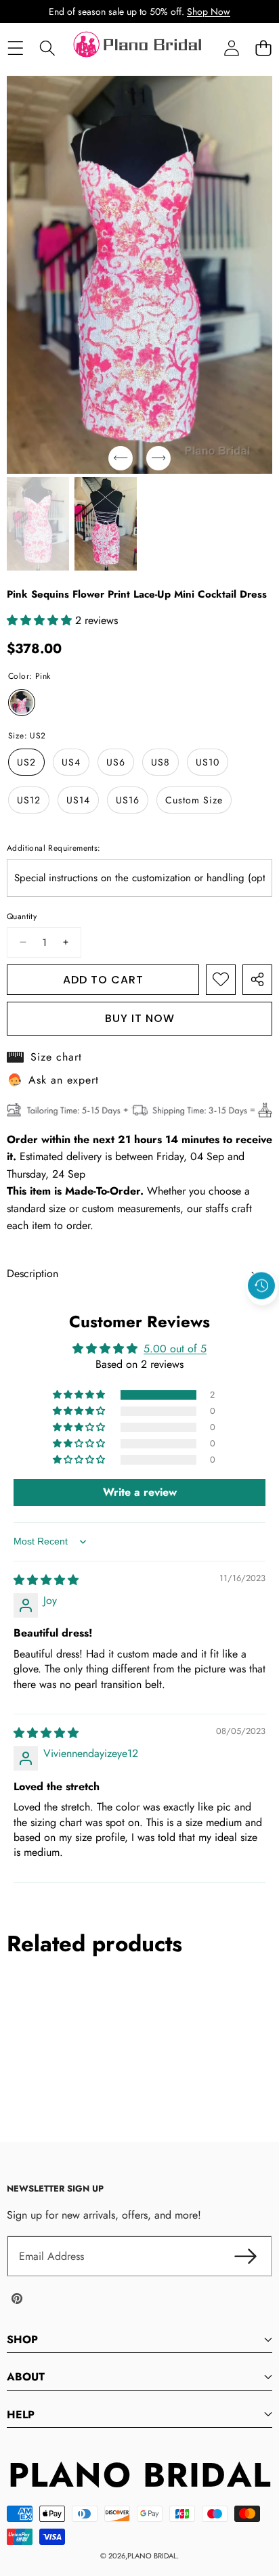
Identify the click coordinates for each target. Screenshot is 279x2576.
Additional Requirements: (54, 848)
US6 (116, 762)
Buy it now (140, 1018)
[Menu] (15, 48)
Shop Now (209, 12)
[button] (263, 48)
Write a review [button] (140, 1492)
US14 (78, 800)
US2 (26, 762)
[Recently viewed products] (261, 1286)
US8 (160, 762)
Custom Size (194, 800)
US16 (128, 800)
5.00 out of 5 (175, 1349)
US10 (208, 762)
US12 (29, 800)
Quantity (22, 916)
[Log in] (231, 48)
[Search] (47, 48)
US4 (71, 762)
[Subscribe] (245, 2257)
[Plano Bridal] (139, 48)
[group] (38, 524)
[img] (46, 1580)
